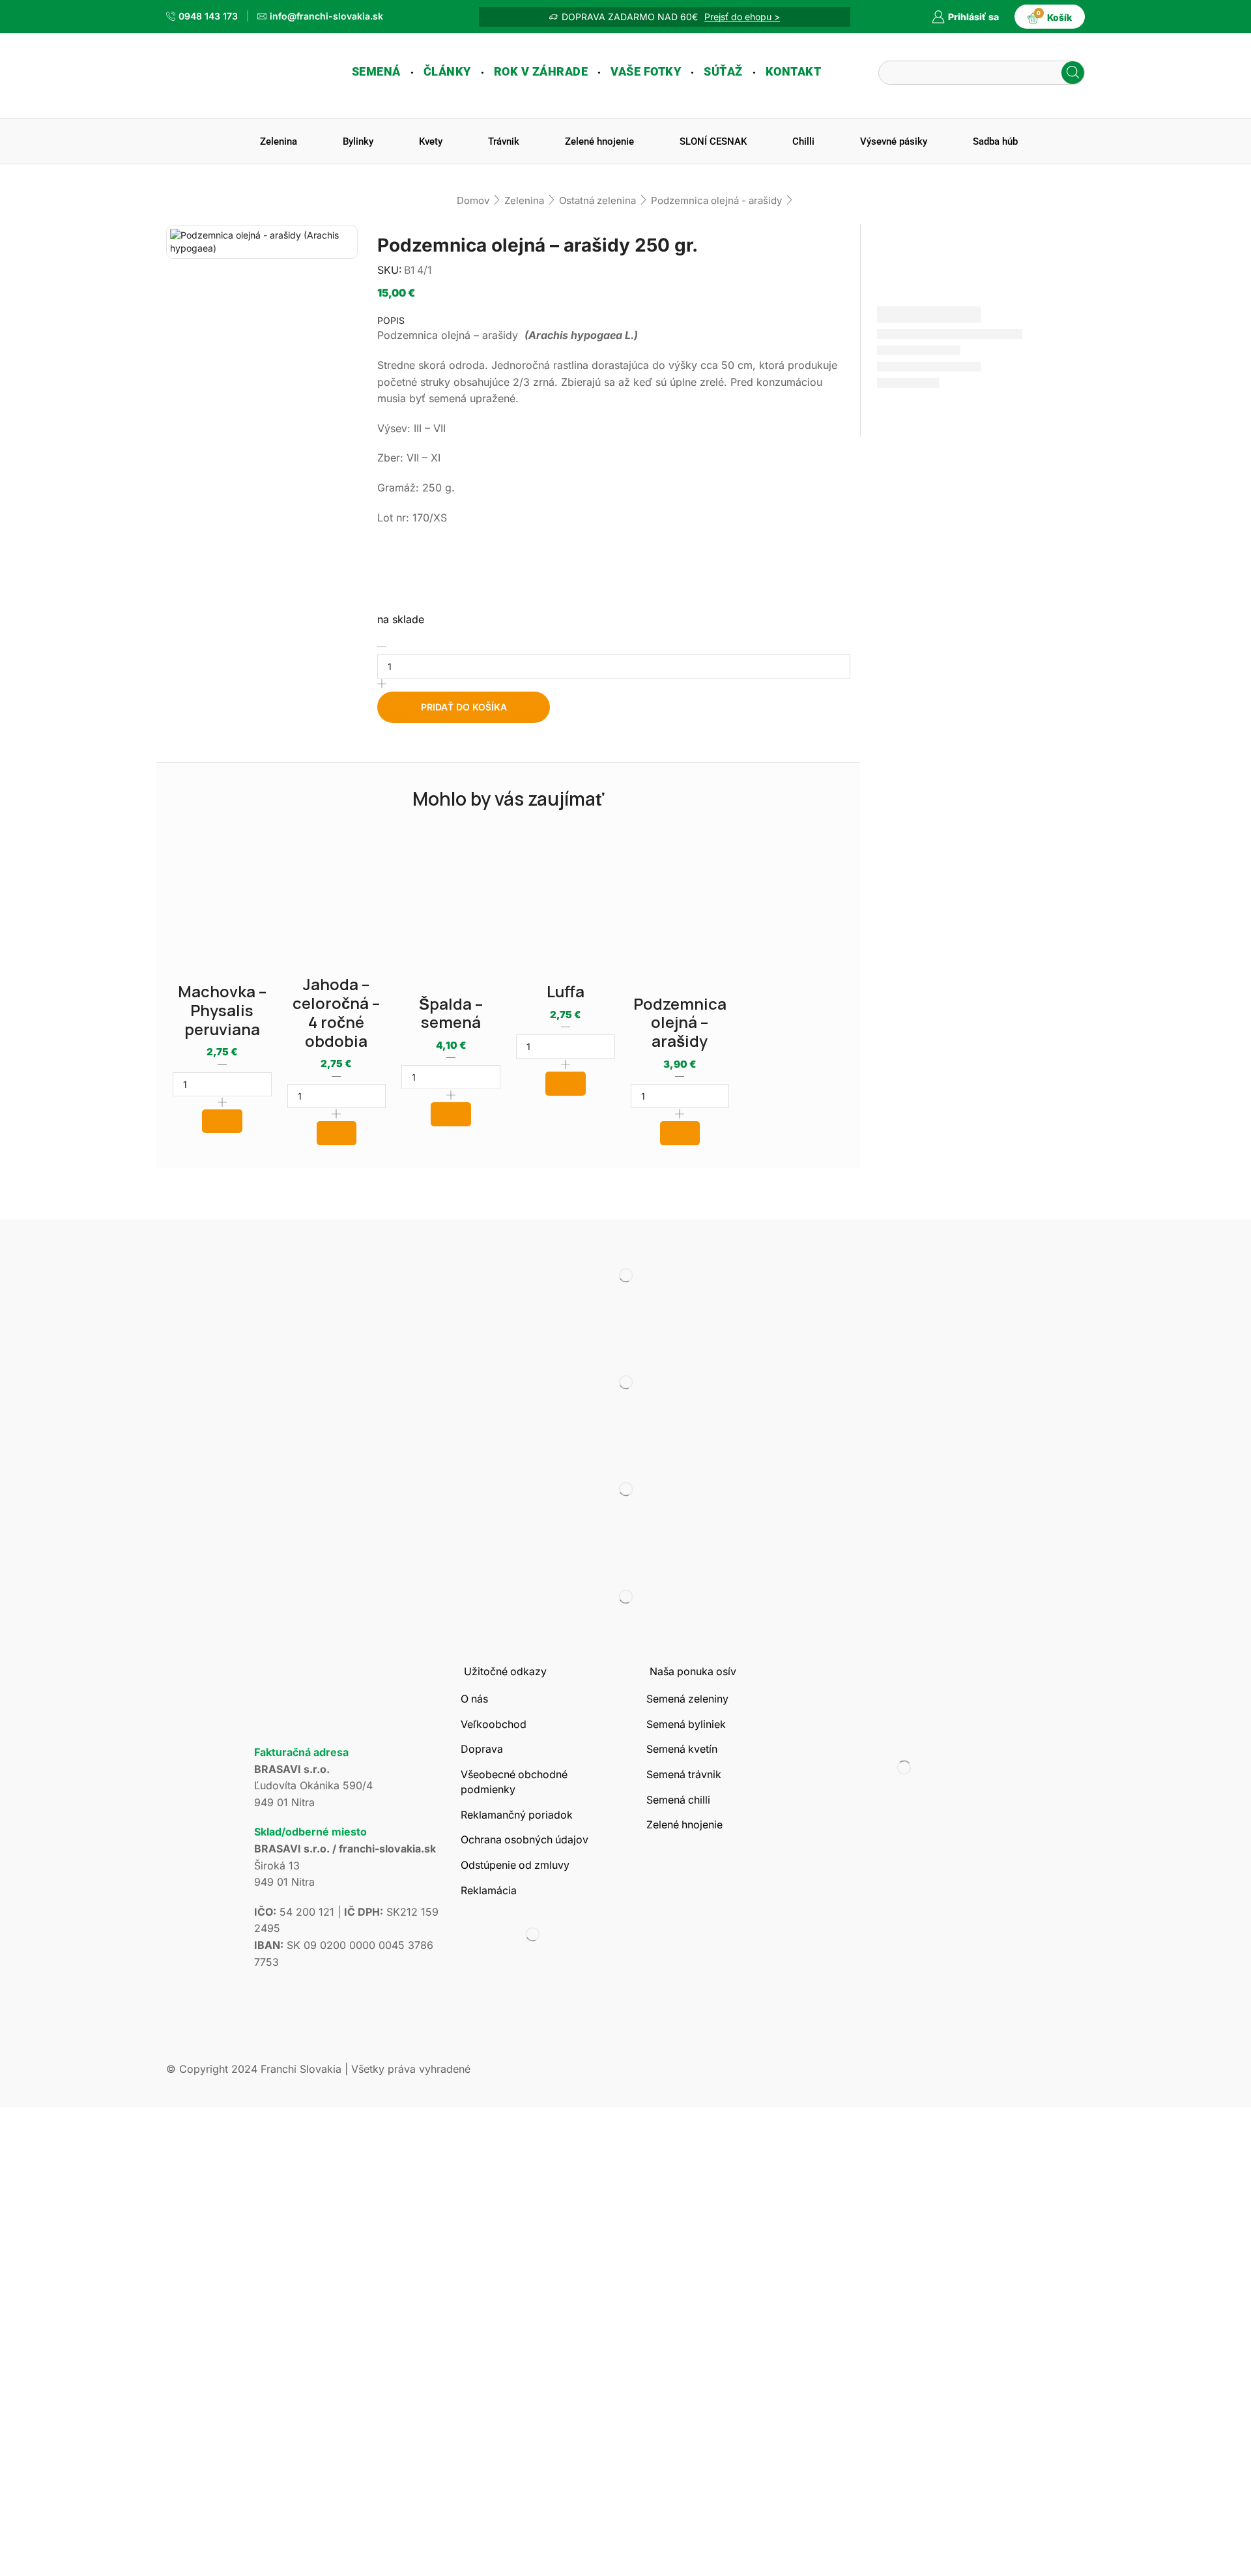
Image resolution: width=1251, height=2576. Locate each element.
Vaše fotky (646, 72)
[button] (222, 1121)
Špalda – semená (451, 1013)
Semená (376, 72)
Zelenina (279, 141)
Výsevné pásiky (894, 141)
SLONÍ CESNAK (713, 141)
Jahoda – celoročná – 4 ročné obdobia (336, 1012)
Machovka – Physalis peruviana (222, 1010)
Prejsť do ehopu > (742, 17)
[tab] (614, 321)
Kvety (431, 141)
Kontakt (794, 72)
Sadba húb (995, 141)
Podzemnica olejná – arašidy (680, 1022)
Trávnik (504, 141)
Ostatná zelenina (597, 200)
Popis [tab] (391, 320)
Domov (473, 200)
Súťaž (723, 72)
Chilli (803, 141)
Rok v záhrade (541, 72)
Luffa (566, 991)
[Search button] (1073, 73)
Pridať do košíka (464, 707)
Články (447, 72)
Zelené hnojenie (599, 141)
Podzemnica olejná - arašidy (716, 200)
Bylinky (358, 141)
